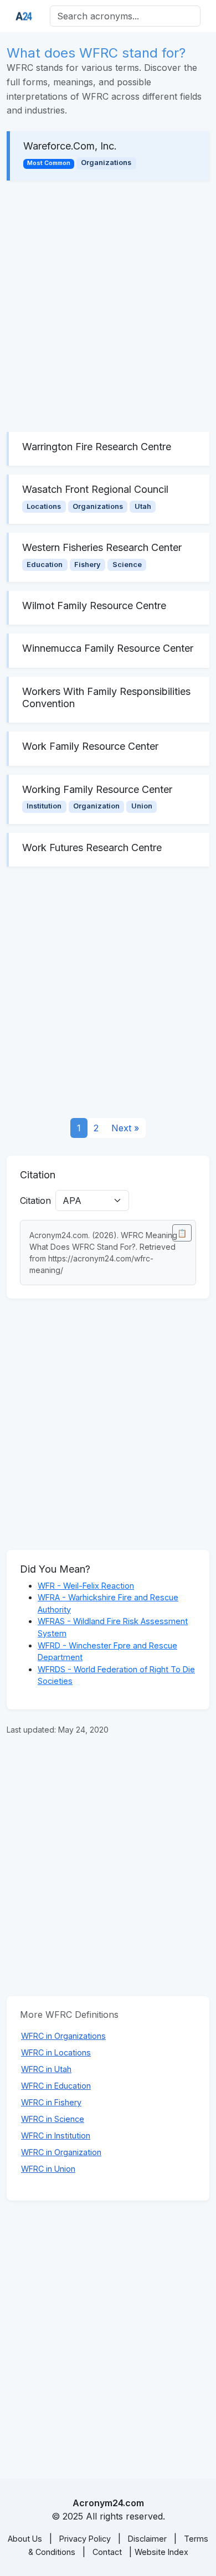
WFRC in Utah (46, 2069)
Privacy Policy (85, 2539)
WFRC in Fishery (51, 2102)
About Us (25, 2539)
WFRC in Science (53, 2119)
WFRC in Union (48, 2169)
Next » (125, 1128)
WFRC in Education (56, 2086)
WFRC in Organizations (63, 2036)
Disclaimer (147, 2539)
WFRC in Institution (56, 2135)
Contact (107, 2552)
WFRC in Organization (61, 2152)
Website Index (161, 2552)
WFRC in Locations (56, 2052)
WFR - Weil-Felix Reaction (86, 1586)
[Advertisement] (108, 306)
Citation (35, 1201)
